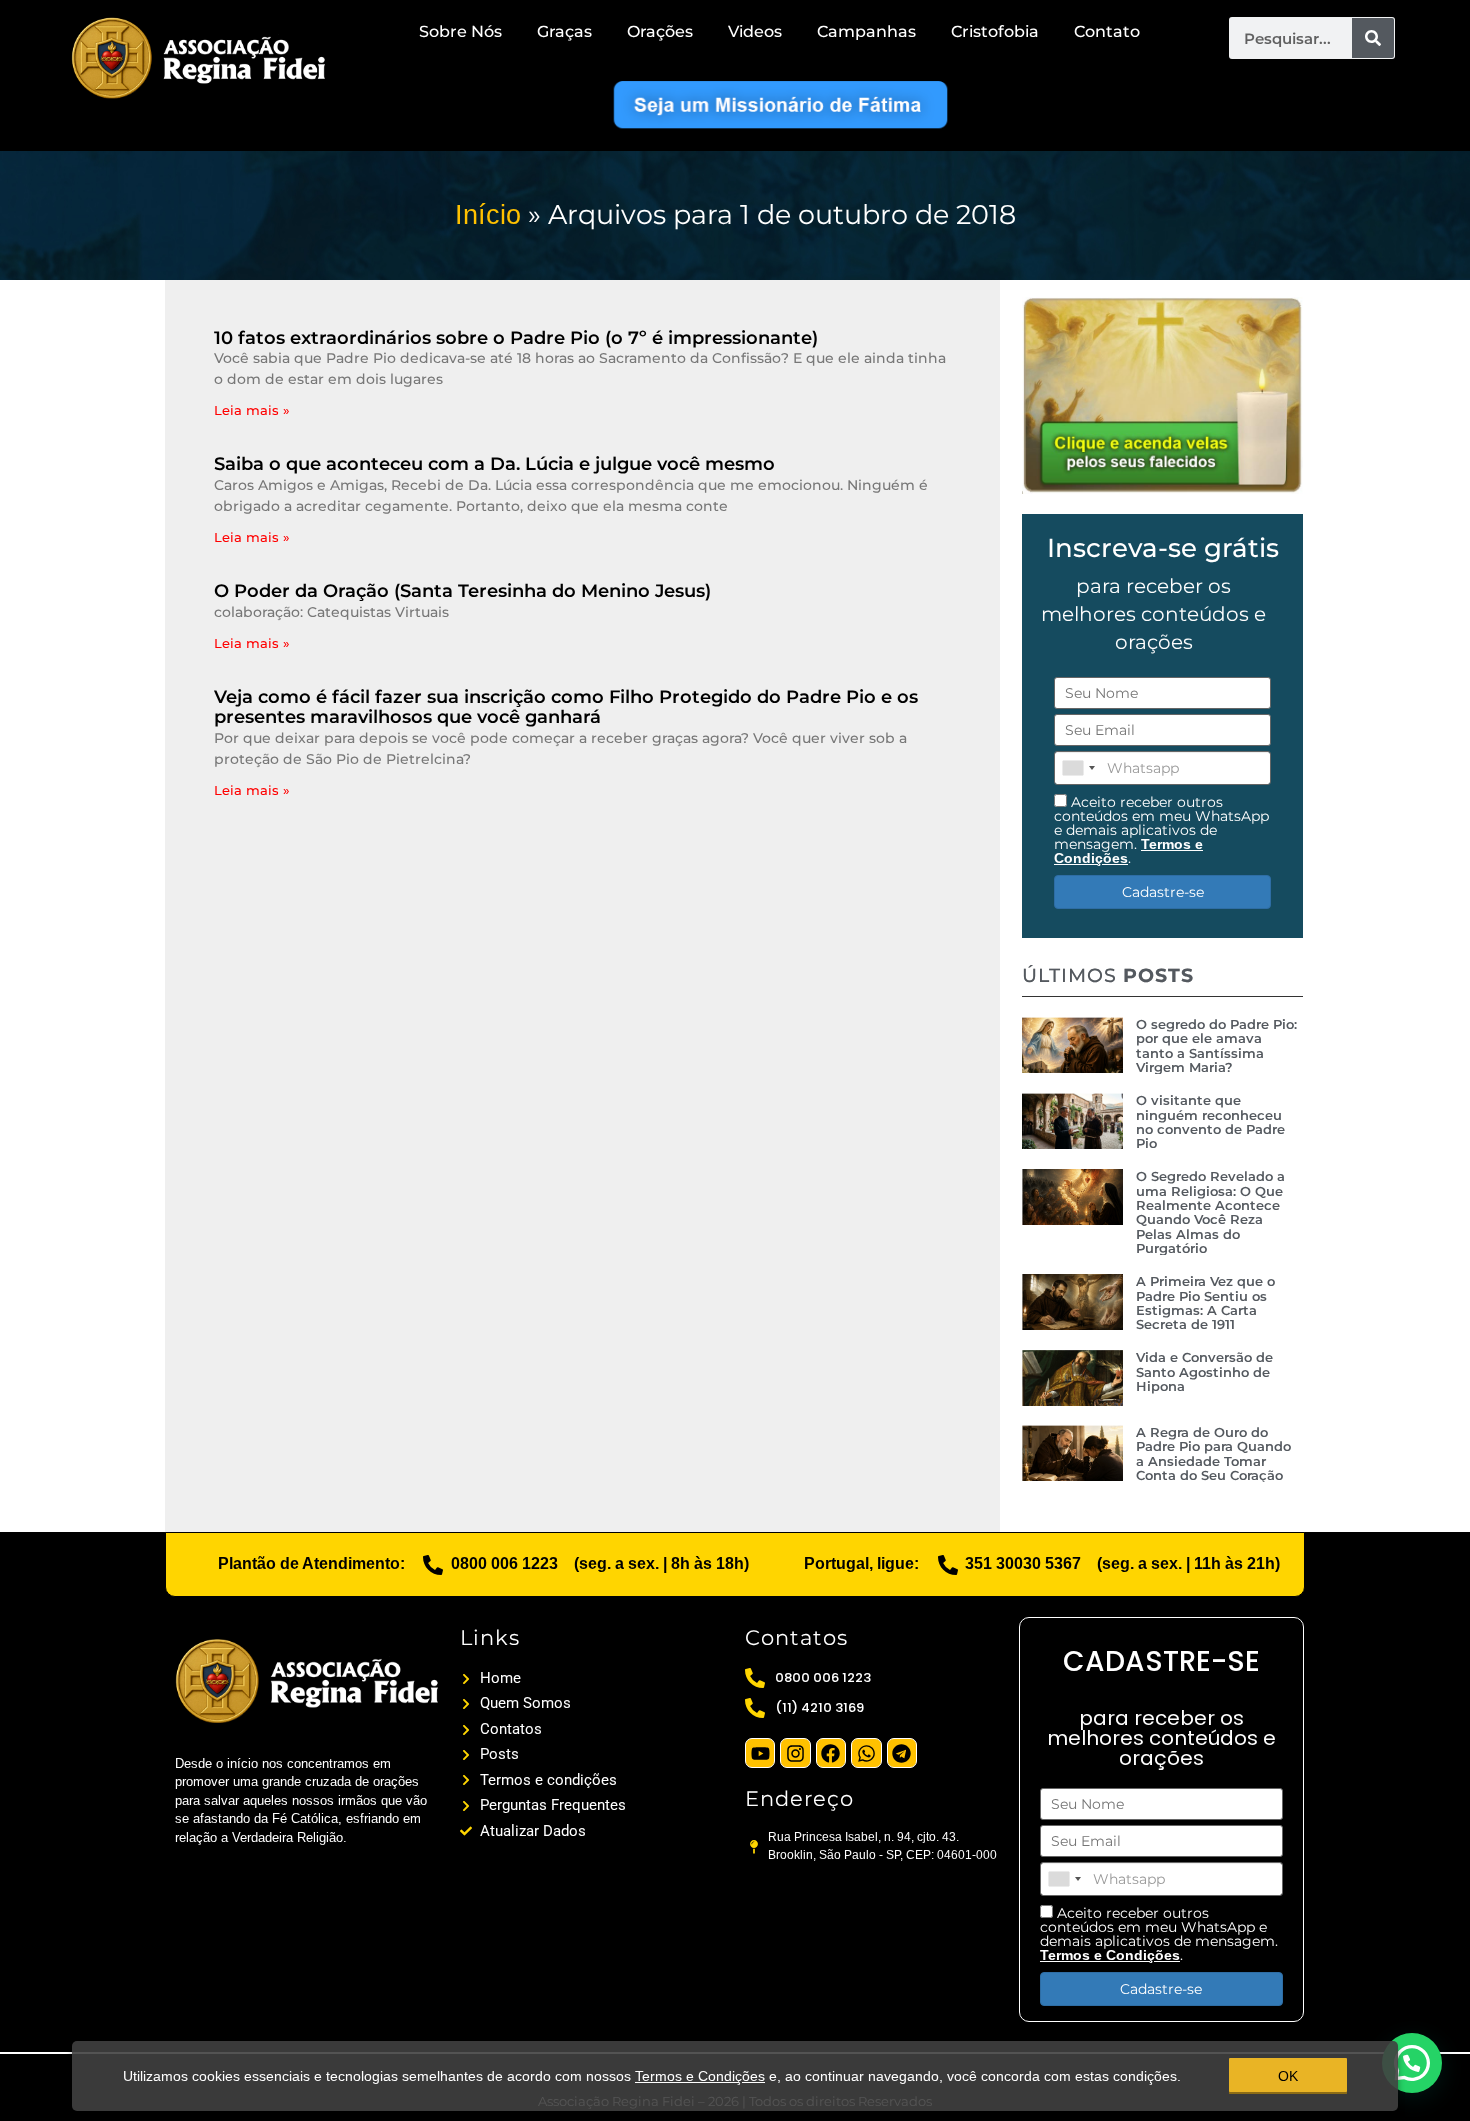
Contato (1107, 31)
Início (488, 215)
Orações (660, 31)
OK (1288, 2076)
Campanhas (866, 31)
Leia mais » (252, 410)
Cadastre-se (1163, 892)
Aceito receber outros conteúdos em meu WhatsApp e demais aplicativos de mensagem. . (1161, 829)
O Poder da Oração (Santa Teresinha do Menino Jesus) (462, 591)
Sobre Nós (460, 31)
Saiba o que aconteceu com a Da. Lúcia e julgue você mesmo (494, 464)
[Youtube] (760, 1753)
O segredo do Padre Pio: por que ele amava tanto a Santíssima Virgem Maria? (1216, 1045)
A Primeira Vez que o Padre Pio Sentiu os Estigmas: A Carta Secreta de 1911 (1205, 1302)
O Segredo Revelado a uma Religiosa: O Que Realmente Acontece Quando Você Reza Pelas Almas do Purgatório (1210, 1211)
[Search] (1373, 38)
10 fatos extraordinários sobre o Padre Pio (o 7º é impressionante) (516, 338)
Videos (755, 31)
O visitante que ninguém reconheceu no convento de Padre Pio (1210, 1121)
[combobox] (1078, 768)
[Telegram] (902, 1753)
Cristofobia (995, 31)
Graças (564, 31)
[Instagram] (795, 1753)
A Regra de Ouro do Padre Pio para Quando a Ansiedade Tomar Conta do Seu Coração (1213, 1453)
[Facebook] (831, 1753)
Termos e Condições (700, 2076)
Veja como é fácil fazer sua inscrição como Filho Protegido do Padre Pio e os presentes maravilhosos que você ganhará (566, 707)
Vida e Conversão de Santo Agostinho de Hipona (1204, 1371)
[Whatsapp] (866, 1753)
